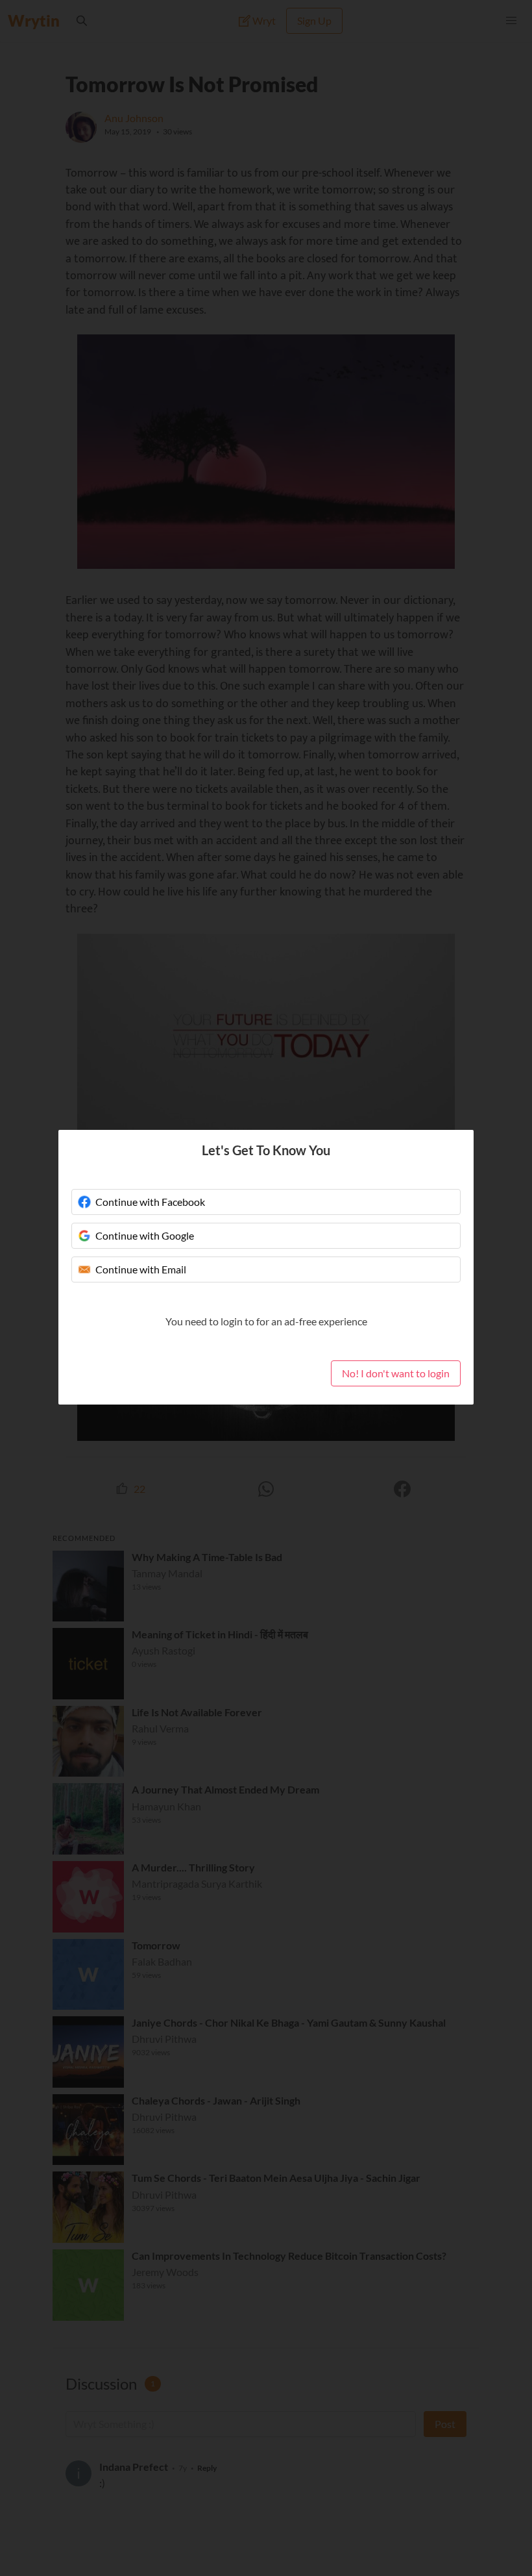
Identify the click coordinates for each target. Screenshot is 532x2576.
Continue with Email (141, 1269)
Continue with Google (145, 1235)
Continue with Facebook (150, 1202)
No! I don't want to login (396, 1373)
